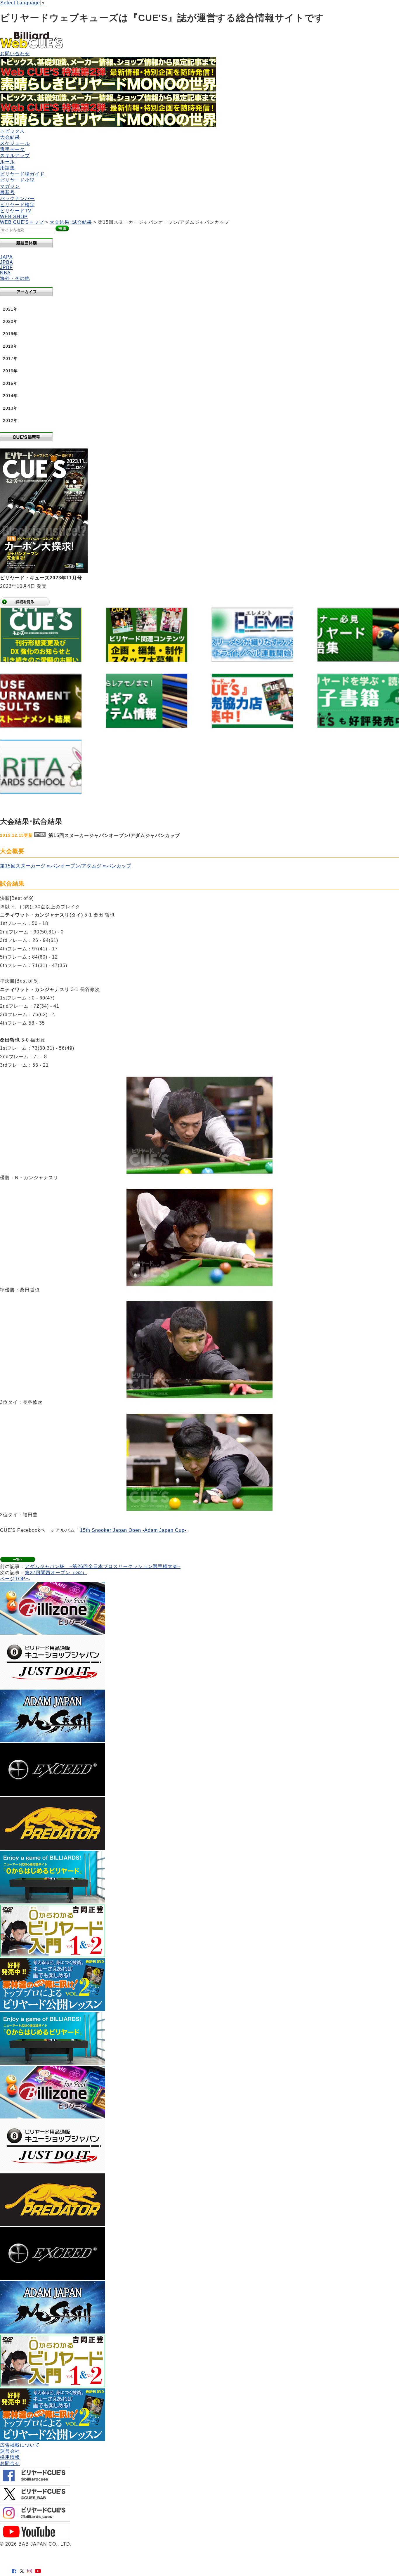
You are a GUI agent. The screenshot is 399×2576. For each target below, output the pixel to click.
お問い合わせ (15, 54)
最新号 (7, 192)
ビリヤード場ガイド (22, 174)
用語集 (7, 168)
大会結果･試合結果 (71, 222)
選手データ (12, 149)
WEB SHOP (14, 217)
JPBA (7, 262)
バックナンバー (17, 199)
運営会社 (10, 2451)
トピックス (12, 131)
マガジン (10, 186)
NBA (5, 273)
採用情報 (10, 2457)
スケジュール (15, 143)
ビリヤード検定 (17, 205)
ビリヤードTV (16, 211)
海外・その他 (15, 278)
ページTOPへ (15, 1579)
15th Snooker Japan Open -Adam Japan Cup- (133, 1530)
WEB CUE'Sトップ (22, 222)
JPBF (6, 267)
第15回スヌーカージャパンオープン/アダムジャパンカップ (66, 866)
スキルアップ (15, 156)
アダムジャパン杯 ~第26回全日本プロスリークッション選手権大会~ (103, 1566)
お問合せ (10, 2463)
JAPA (6, 257)
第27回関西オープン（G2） (56, 1573)
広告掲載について (20, 2445)
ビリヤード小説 (17, 180)
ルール (7, 162)
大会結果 (10, 137)
